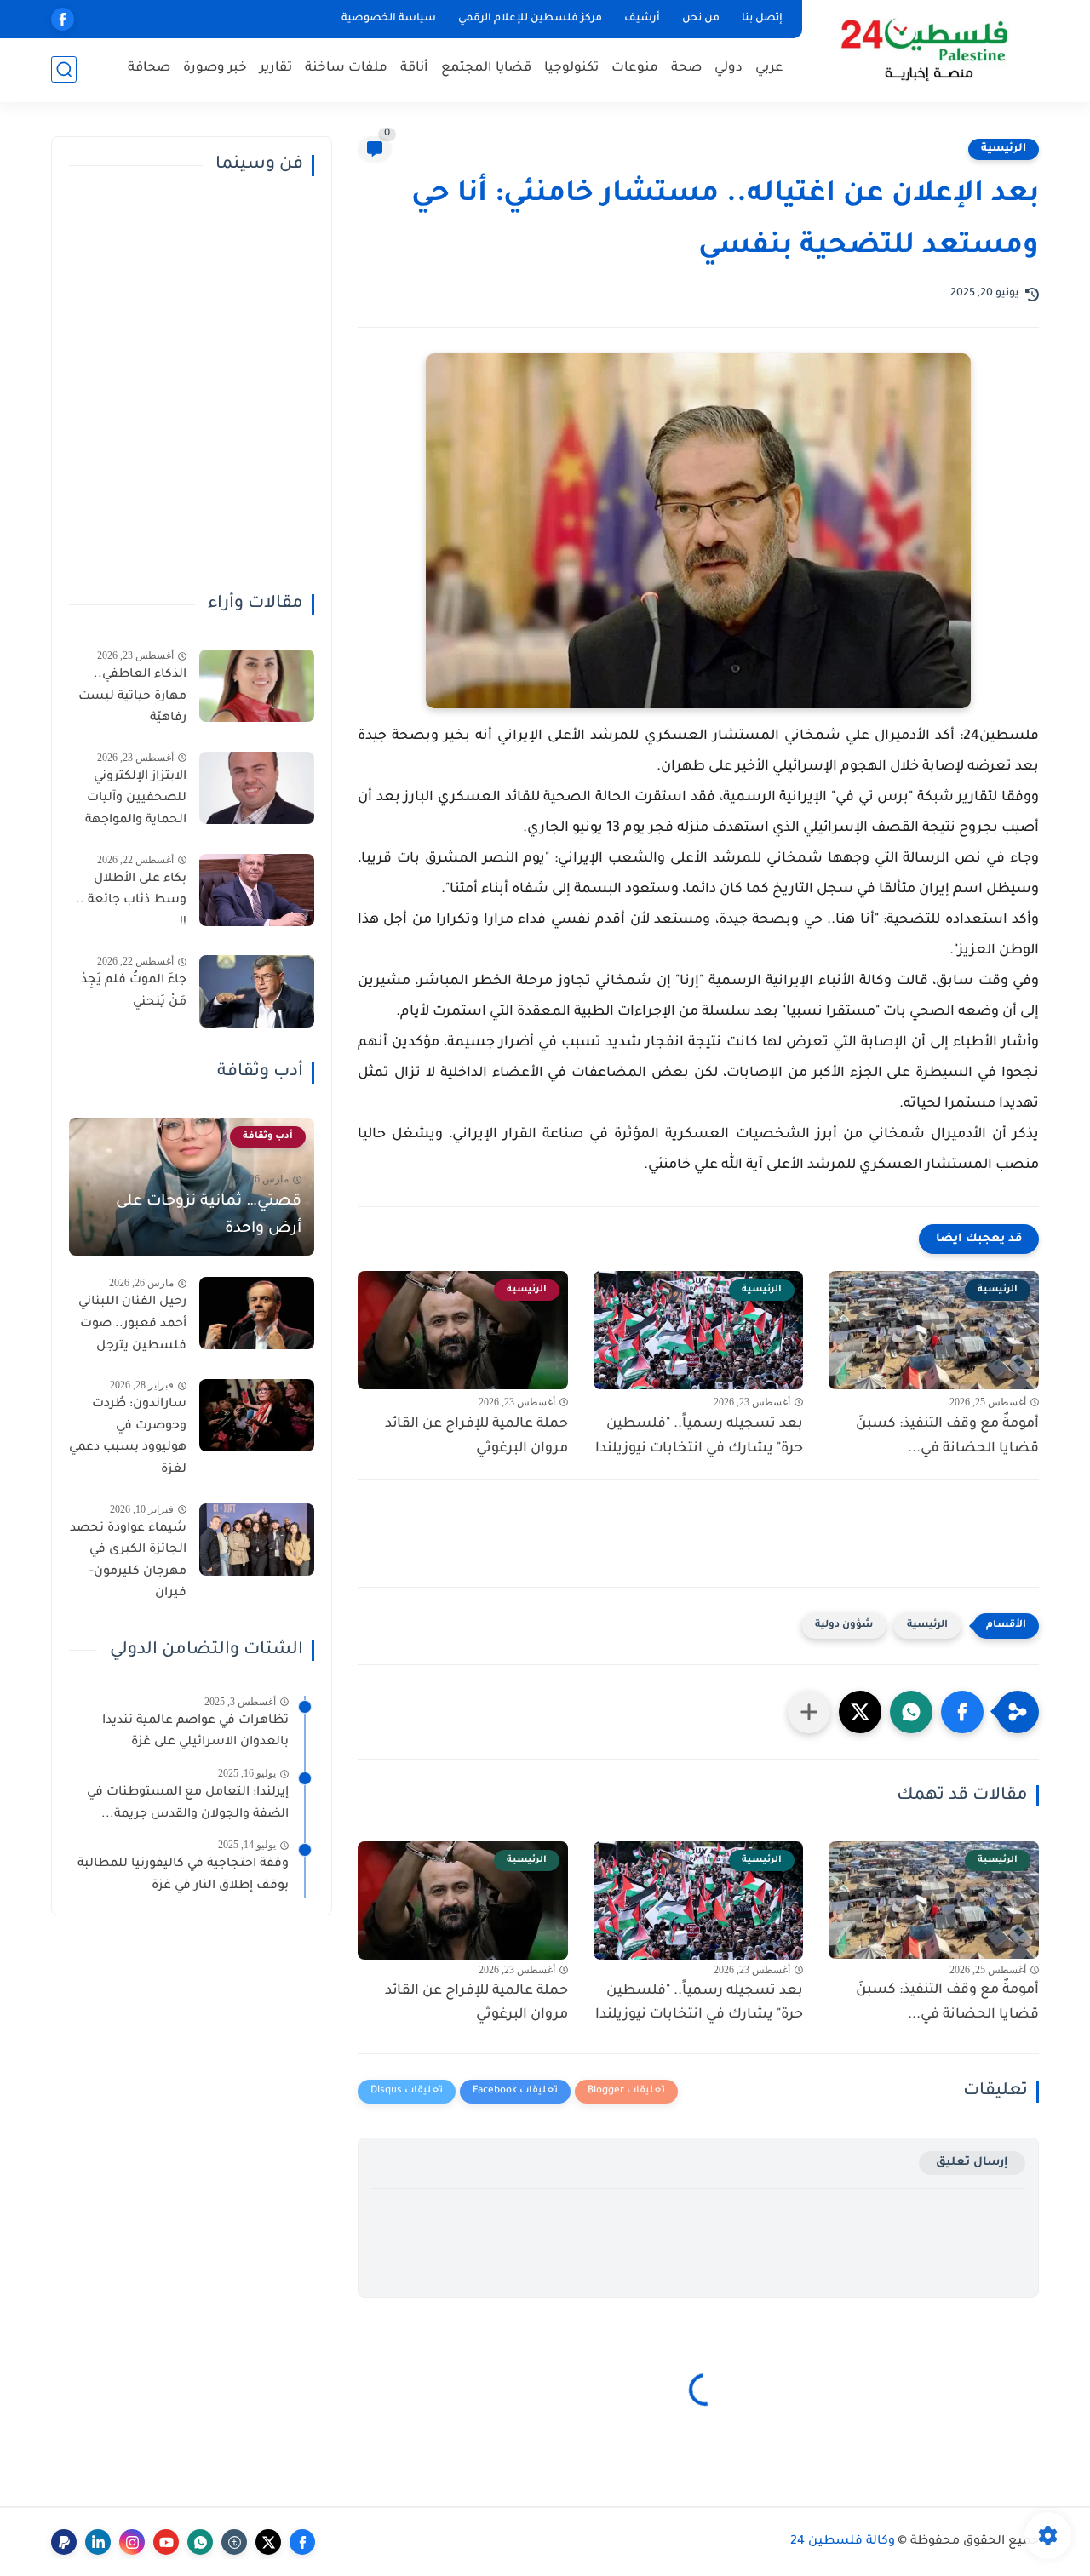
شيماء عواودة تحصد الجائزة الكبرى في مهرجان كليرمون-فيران (128, 1562)
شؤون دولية (844, 1626)
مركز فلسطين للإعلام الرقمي (530, 19)
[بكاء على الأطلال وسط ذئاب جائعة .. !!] (257, 890)
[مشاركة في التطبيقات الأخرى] (809, 1712)
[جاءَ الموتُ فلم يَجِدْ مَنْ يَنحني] (257, 991)
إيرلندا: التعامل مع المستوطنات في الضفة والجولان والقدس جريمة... (188, 1804)
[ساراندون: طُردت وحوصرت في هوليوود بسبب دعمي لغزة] (257, 1415)
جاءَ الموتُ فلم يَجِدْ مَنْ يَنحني (134, 992)
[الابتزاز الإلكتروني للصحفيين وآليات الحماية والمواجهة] (257, 788)
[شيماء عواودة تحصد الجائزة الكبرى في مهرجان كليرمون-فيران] (257, 1540)
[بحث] (64, 69)
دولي (729, 69)
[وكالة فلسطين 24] (924, 50)
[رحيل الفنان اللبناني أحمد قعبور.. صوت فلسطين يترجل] (257, 1313)
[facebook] (63, 19)
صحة (686, 69)
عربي (769, 69)
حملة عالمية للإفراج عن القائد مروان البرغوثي (476, 1437)
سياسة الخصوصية (389, 19)
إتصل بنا (762, 19)
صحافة (149, 69)
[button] (962, 1712)
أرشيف (642, 19)
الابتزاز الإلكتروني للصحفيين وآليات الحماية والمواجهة (136, 799)
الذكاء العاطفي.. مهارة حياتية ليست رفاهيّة (132, 697)
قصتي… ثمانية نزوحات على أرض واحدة (209, 1216)
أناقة (414, 69)
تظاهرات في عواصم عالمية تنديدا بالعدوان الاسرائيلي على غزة (195, 1732)
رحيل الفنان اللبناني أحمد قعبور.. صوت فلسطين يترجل (132, 1324)
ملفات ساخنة (346, 69)
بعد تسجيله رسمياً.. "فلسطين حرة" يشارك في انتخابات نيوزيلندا (699, 1437)
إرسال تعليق (972, 2163)
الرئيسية (1004, 149)
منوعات (635, 69)
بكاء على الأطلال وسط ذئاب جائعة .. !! (131, 901)
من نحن (701, 19)
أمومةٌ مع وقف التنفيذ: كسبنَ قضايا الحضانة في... (947, 1437)
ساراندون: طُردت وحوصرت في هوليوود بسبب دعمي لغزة (128, 1437)
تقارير (276, 69)
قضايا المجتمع (486, 69)
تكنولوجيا (571, 69)
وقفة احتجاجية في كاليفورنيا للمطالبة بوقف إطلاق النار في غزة (183, 1875)
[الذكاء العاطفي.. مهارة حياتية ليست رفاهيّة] (257, 686)
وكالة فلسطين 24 (843, 2542)
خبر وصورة (215, 69)
